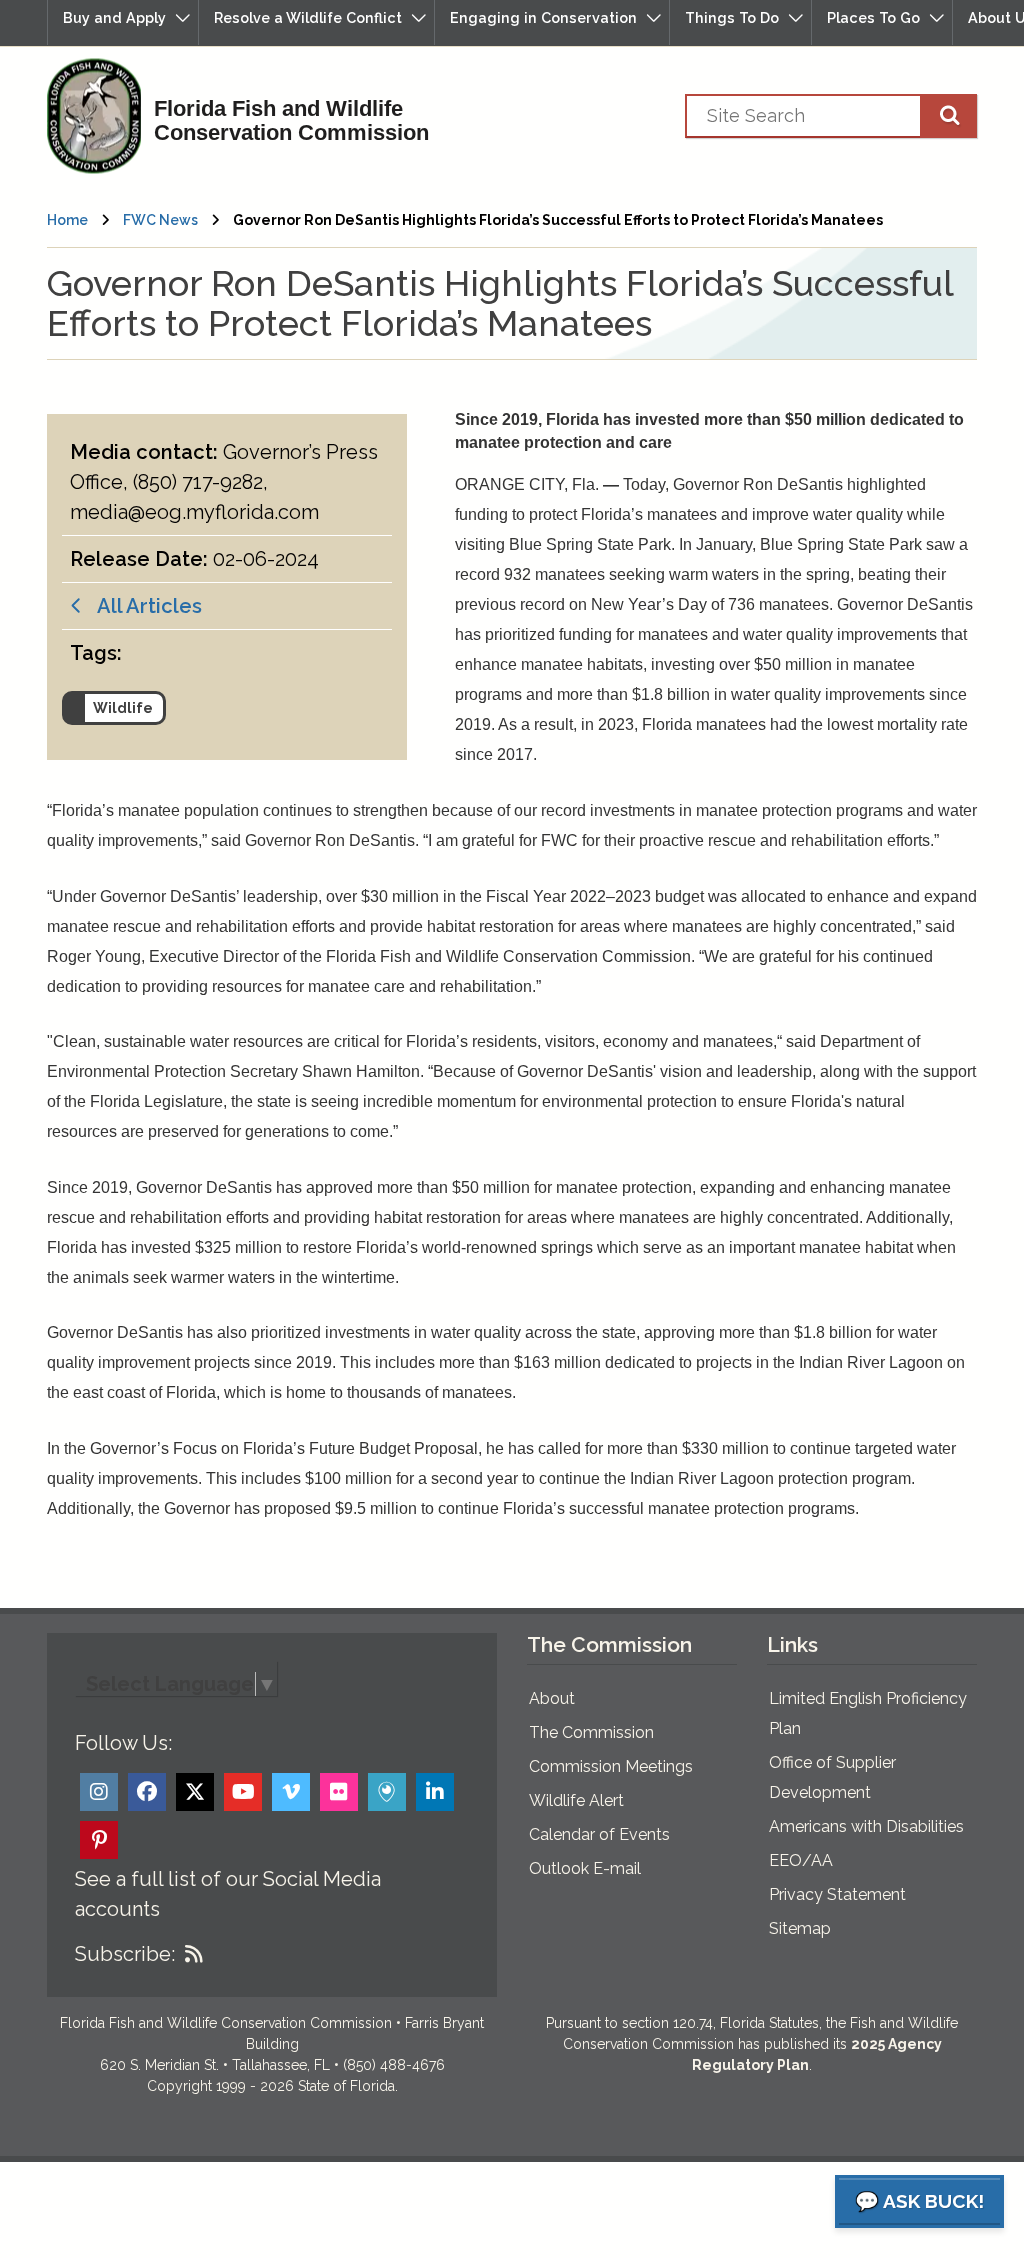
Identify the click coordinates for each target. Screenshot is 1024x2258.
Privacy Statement (837, 1894)
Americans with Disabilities (866, 1826)
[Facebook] (147, 1792)
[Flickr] (339, 1792)
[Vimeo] (291, 1792)
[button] (123, 22)
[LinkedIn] (435, 1792)
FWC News (160, 220)
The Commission (591, 1732)
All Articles (142, 606)
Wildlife (123, 708)
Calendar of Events (599, 1834)
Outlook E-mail (585, 1868)
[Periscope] (387, 1792)
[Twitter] (195, 1792)
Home (67, 220)
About (552, 1698)
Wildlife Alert (576, 1800)
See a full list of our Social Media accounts (228, 1894)
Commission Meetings (611, 1766)
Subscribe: (125, 1954)
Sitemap (800, 1928)
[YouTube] (243, 1792)
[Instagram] (99, 1792)
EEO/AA (801, 1860)
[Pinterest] (99, 1840)
